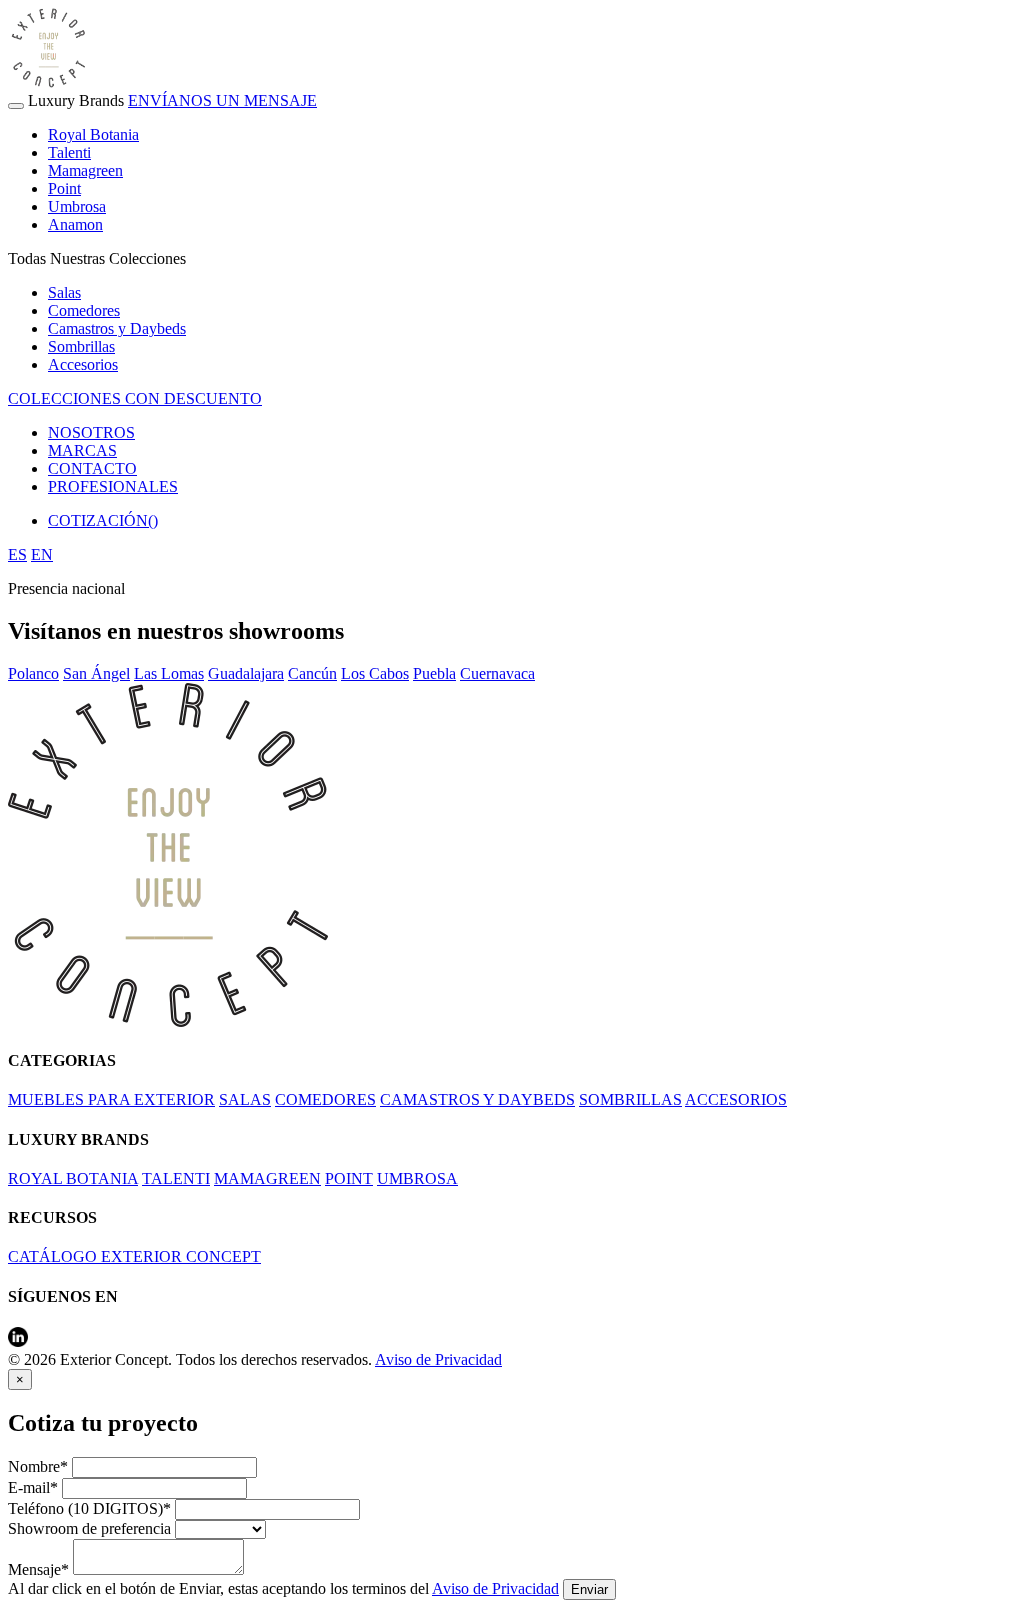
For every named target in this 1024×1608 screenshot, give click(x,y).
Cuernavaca (497, 673)
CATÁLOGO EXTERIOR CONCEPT (134, 1256)
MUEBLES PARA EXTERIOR (111, 1099)
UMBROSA (417, 1178)
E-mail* (33, 1487)
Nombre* (38, 1466)
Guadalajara (246, 673)
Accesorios (83, 364)
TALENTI (176, 1178)
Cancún (312, 673)
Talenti (69, 152)
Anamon (75, 224)
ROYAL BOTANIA (73, 1178)
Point (64, 188)
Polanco (33, 673)
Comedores (84, 310)
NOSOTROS (91, 432)
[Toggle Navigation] (16, 106)
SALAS (245, 1099)
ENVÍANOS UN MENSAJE (222, 100)
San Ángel (96, 673)
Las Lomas (169, 673)
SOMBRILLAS (630, 1099)
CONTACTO (92, 468)
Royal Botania (93, 134)
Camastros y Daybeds (117, 328)
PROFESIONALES (113, 486)
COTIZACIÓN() (103, 520)
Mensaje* (38, 1569)
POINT (349, 1178)
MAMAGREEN (267, 1178)
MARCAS (82, 450)
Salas (64, 292)
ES (17, 554)
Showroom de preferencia (89, 1528)
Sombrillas (81, 346)
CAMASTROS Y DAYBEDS (477, 1099)
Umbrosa (77, 206)
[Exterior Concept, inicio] (168, 1021)
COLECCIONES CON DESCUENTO (135, 398)
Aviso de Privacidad (438, 1359)
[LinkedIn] (18, 1341)
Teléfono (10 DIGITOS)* (89, 1508)
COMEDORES (325, 1099)
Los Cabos (375, 673)
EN (42, 554)
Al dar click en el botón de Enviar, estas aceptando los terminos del (283, 1588)
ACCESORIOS (736, 1099)
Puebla (434, 673)
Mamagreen (85, 170)
